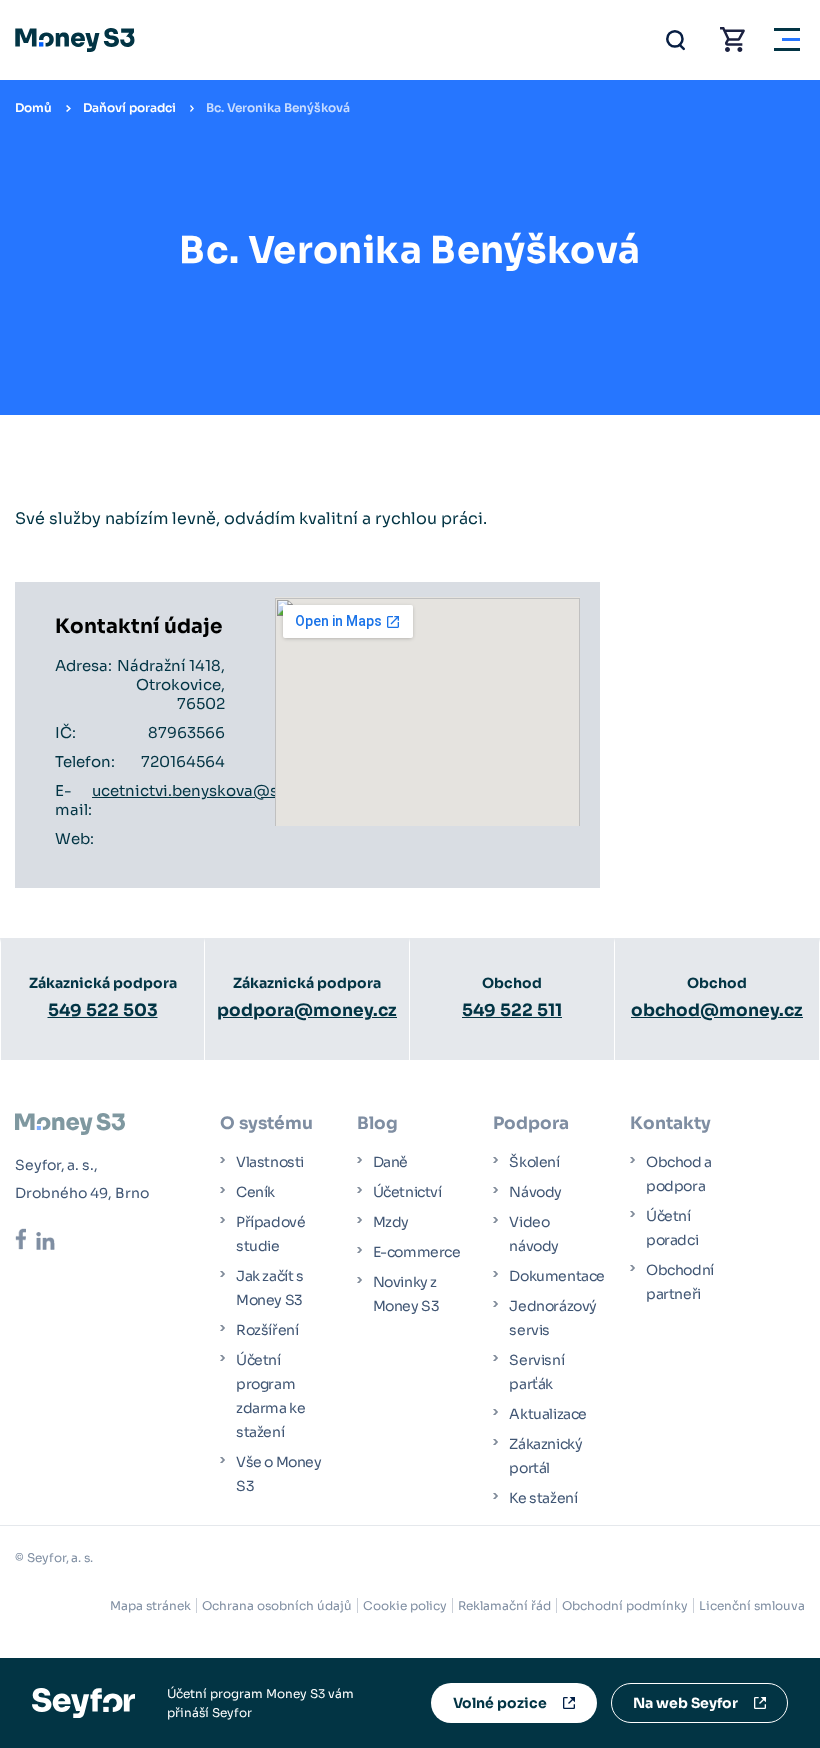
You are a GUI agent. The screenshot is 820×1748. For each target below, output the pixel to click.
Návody (535, 1192)
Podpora (531, 1123)
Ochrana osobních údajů (277, 1605)
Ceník (255, 1192)
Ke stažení (543, 1498)
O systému (266, 1123)
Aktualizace (548, 1414)
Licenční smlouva (752, 1605)
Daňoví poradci (129, 107)
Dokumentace (557, 1276)
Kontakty (670, 1123)
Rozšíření (267, 1330)
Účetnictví (407, 1192)
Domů (33, 107)
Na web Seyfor (685, 1703)
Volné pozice (500, 1703)
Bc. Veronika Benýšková (278, 107)
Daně (390, 1162)
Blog (377, 1123)
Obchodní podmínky (625, 1605)
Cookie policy (405, 1605)
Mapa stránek (150, 1605)
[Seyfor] (83, 1701)
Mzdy (391, 1222)
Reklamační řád (504, 1605)
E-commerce (417, 1252)
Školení (534, 1162)
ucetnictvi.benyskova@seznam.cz (220, 790)
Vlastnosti (270, 1162)
